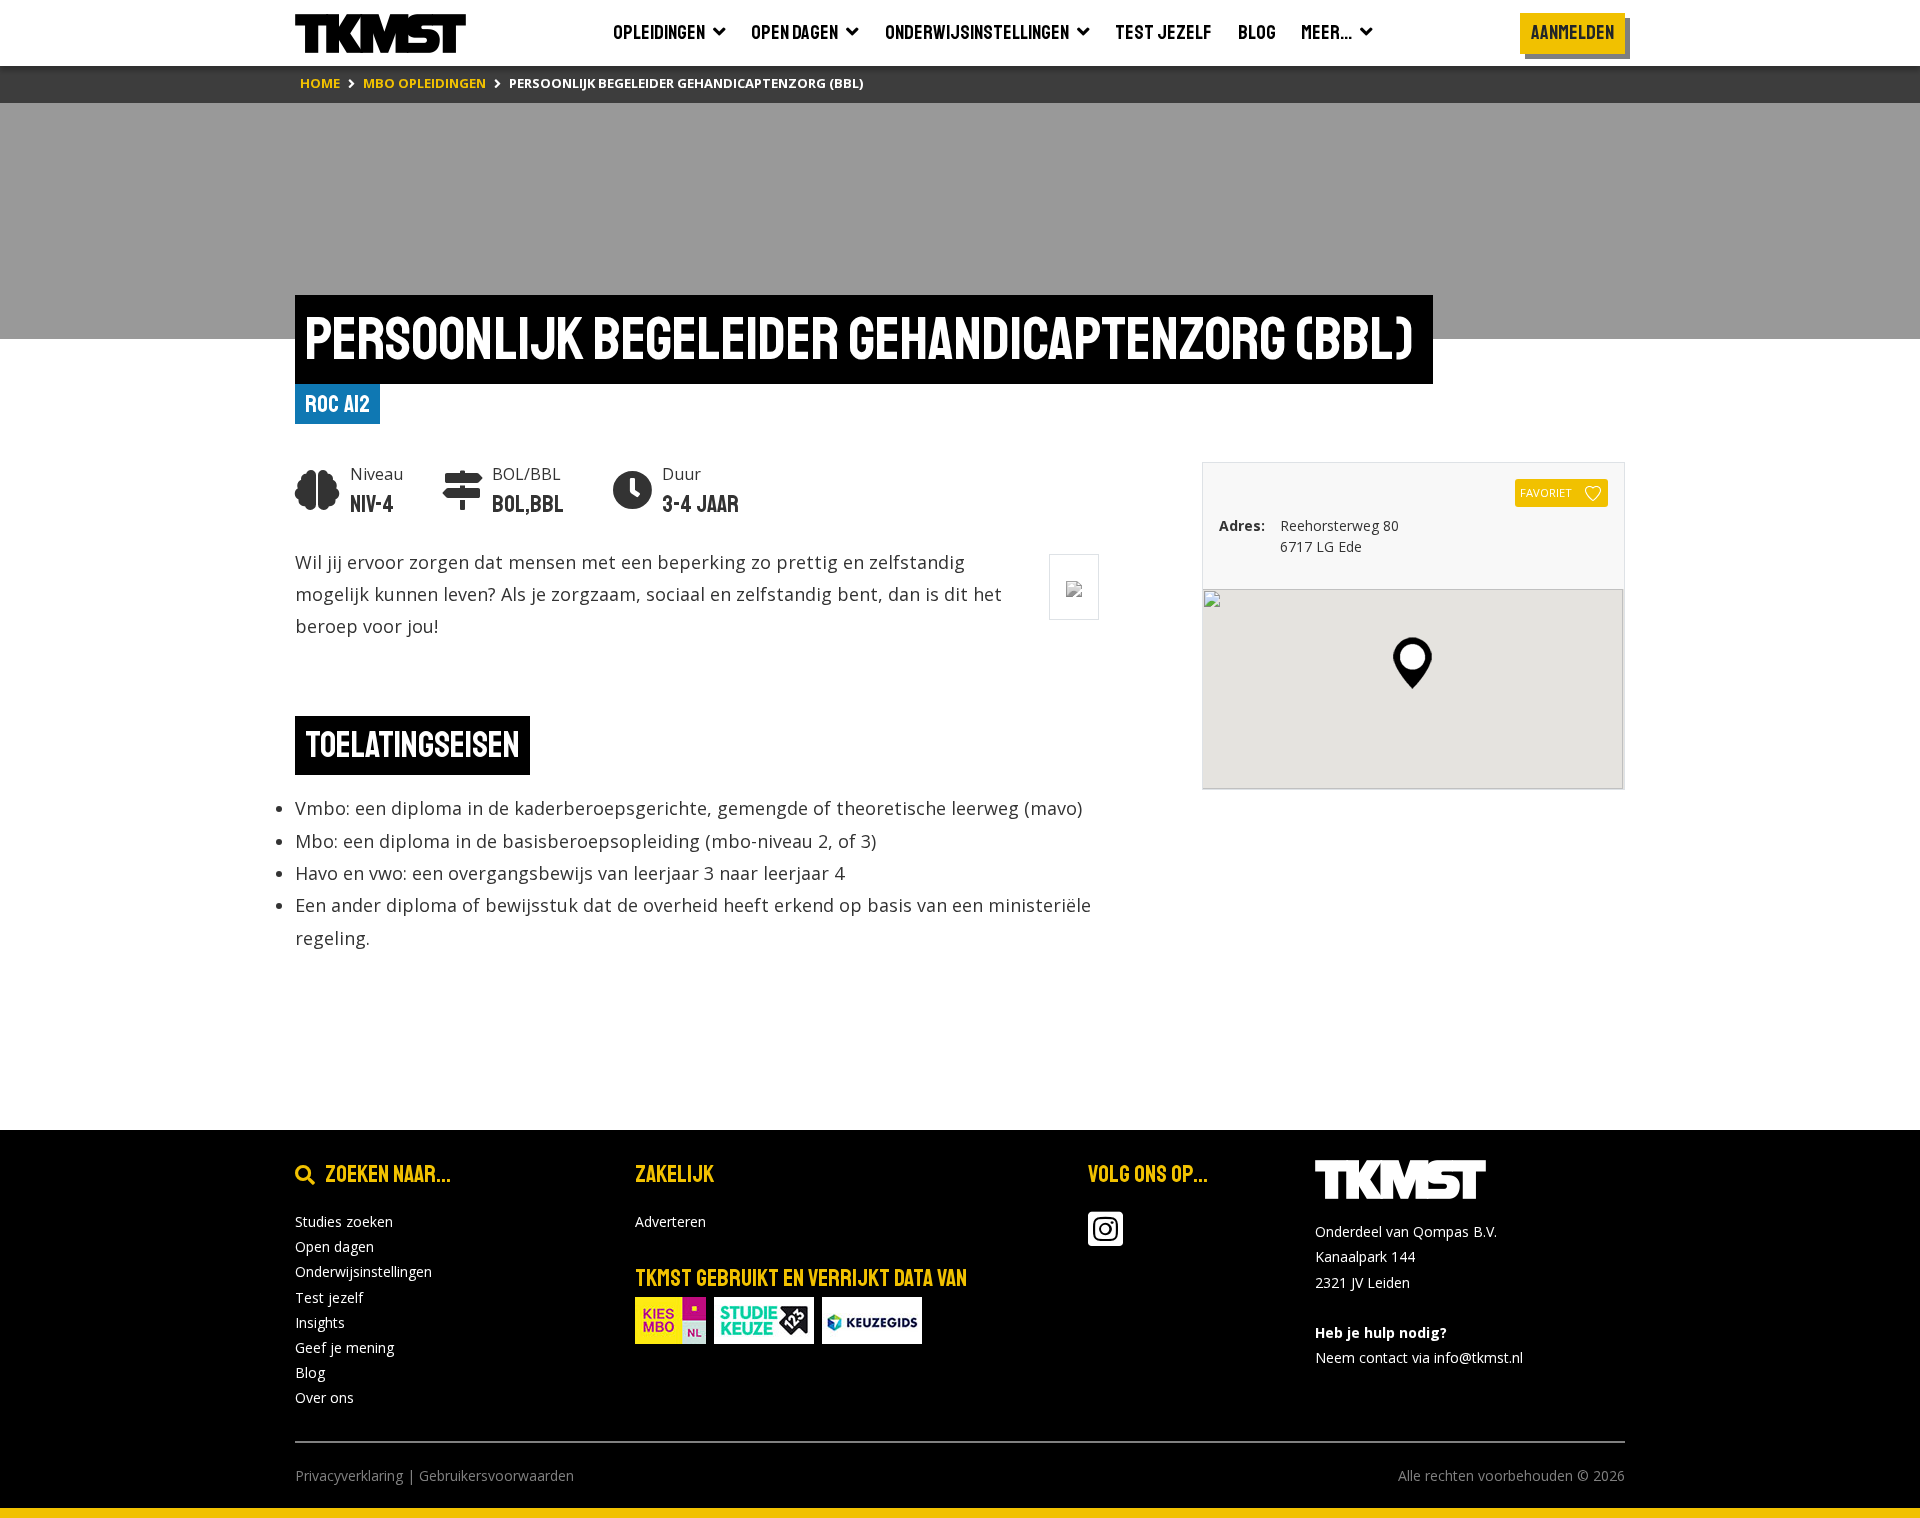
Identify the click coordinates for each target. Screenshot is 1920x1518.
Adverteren (670, 1221)
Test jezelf (329, 1297)
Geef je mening (344, 1347)
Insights (320, 1322)
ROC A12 (337, 404)
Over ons (324, 1397)
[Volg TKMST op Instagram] (1105, 1238)
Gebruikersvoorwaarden (496, 1475)
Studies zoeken (344, 1221)
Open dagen (334, 1246)
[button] (1412, 663)
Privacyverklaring (349, 1475)
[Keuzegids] (872, 1318)
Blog (310, 1372)
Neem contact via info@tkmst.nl (1419, 1357)
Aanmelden (1572, 32)
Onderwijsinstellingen (363, 1271)
